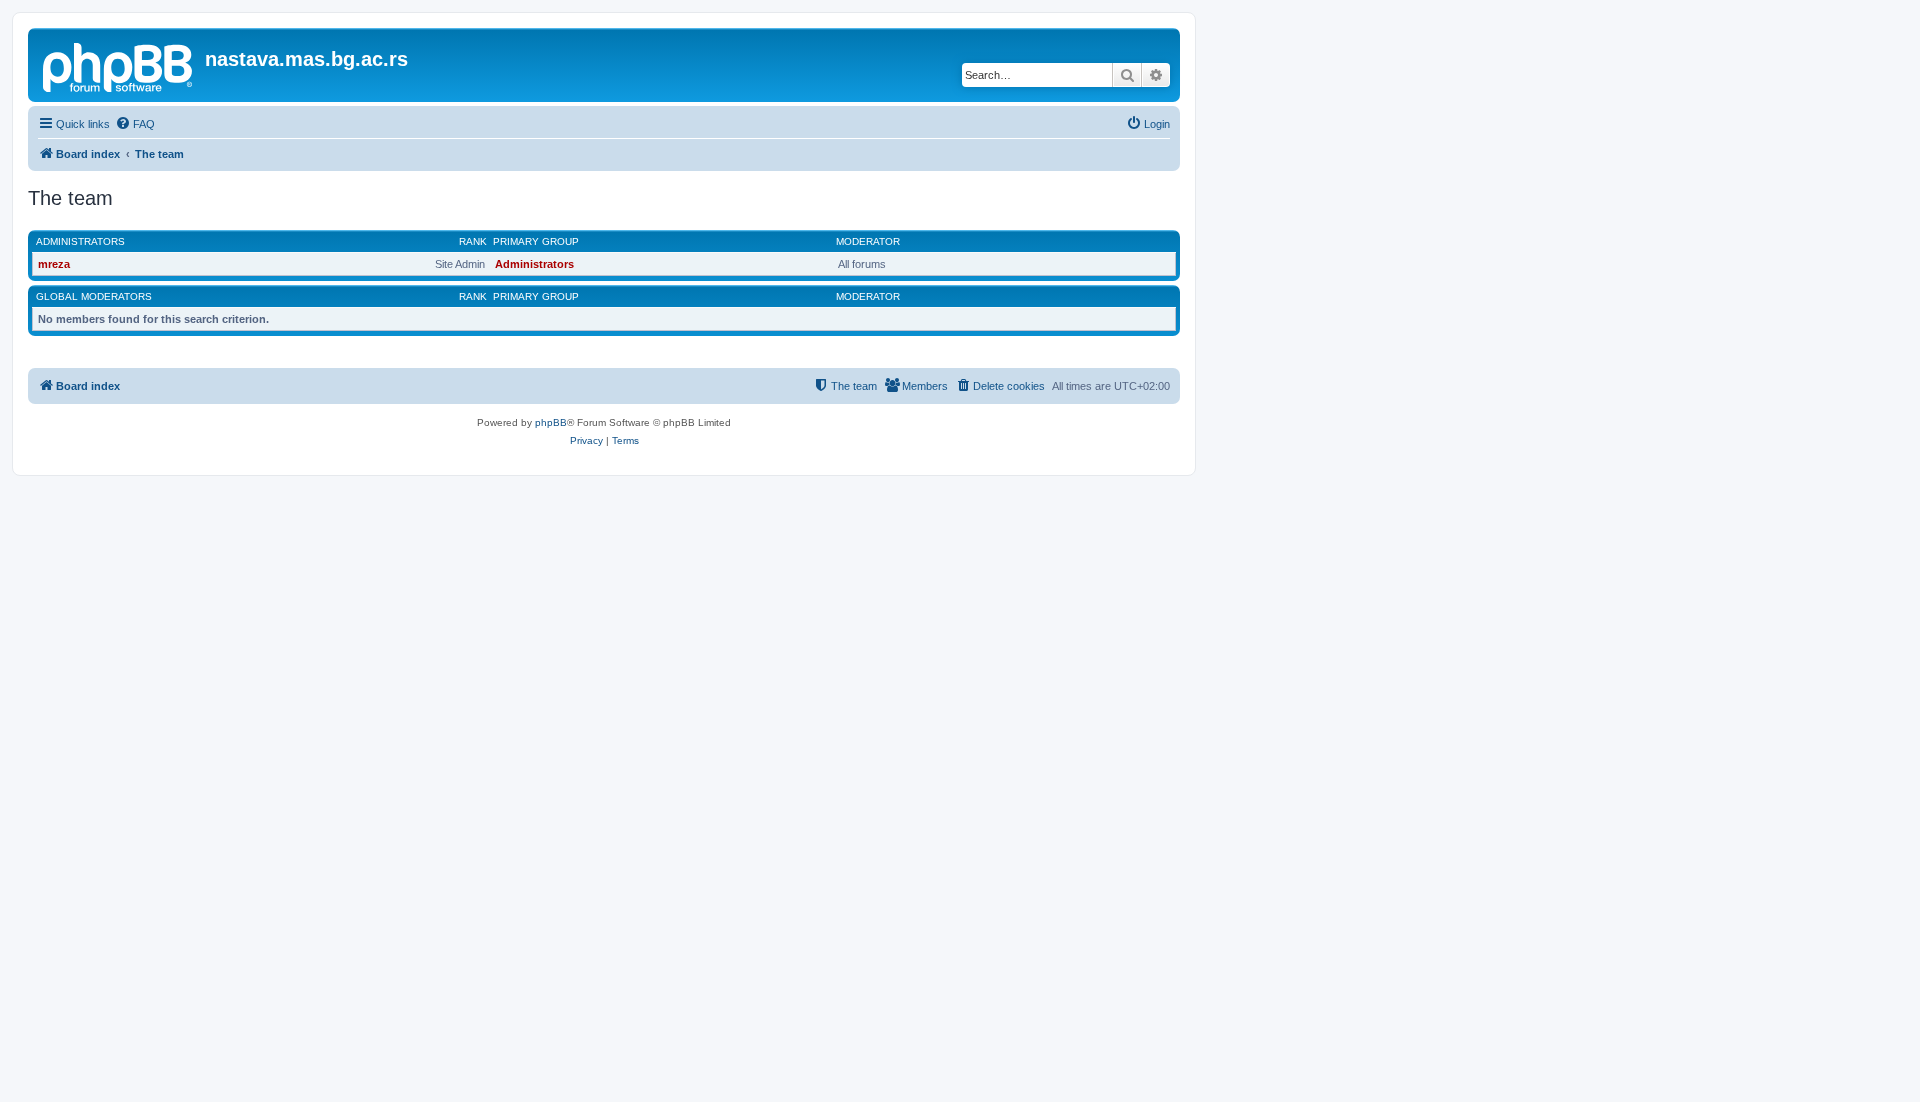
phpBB (551, 422)
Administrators (80, 241)
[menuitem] (135, 124)
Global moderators (94, 296)
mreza (54, 264)
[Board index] (119, 65)
